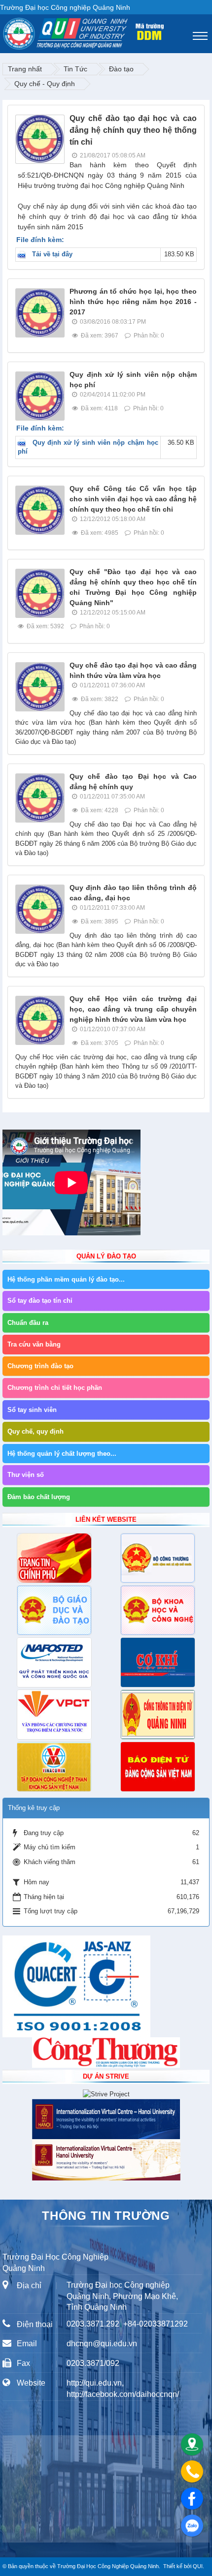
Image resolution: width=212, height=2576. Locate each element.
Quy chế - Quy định (45, 84)
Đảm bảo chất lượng (39, 1497)
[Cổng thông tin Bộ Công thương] (158, 1558)
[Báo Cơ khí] (158, 1662)
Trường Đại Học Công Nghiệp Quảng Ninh (108, 2566)
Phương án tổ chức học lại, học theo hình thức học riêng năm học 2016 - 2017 (133, 302)
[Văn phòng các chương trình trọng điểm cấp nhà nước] (54, 1715)
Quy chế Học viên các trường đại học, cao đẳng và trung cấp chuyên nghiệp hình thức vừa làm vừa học (133, 1009)
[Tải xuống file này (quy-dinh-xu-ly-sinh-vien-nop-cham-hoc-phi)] (24, 443)
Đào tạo (121, 69)
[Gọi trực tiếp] (192, 2471)
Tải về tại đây (52, 254)
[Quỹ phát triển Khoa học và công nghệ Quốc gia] (54, 1662)
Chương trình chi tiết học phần (55, 1388)
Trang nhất (25, 69)
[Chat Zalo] (192, 2526)
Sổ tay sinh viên (32, 1410)
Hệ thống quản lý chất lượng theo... (62, 1454)
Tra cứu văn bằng (34, 1344)
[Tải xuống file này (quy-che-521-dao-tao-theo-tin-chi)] (24, 254)
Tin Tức (75, 69)
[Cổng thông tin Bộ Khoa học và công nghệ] (158, 1610)
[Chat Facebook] (192, 2499)
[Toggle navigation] (200, 36)
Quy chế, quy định (35, 1431)
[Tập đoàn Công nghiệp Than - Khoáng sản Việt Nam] (54, 1767)
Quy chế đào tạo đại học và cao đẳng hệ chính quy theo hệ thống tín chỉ (133, 130)
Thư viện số (26, 1475)
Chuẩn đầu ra (28, 1323)
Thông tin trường (106, 2216)
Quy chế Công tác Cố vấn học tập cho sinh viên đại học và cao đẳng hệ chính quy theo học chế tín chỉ (133, 499)
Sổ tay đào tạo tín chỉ (40, 1301)
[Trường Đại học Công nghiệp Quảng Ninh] (3, 31)
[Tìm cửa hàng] (192, 2444)
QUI (198, 2566)
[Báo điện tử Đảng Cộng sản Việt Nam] (158, 1767)
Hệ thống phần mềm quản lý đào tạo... (66, 1279)
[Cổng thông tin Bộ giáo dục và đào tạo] (54, 1610)
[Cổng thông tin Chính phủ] (54, 1558)
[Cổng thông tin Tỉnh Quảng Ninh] (158, 1715)
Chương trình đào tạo (40, 1366)
